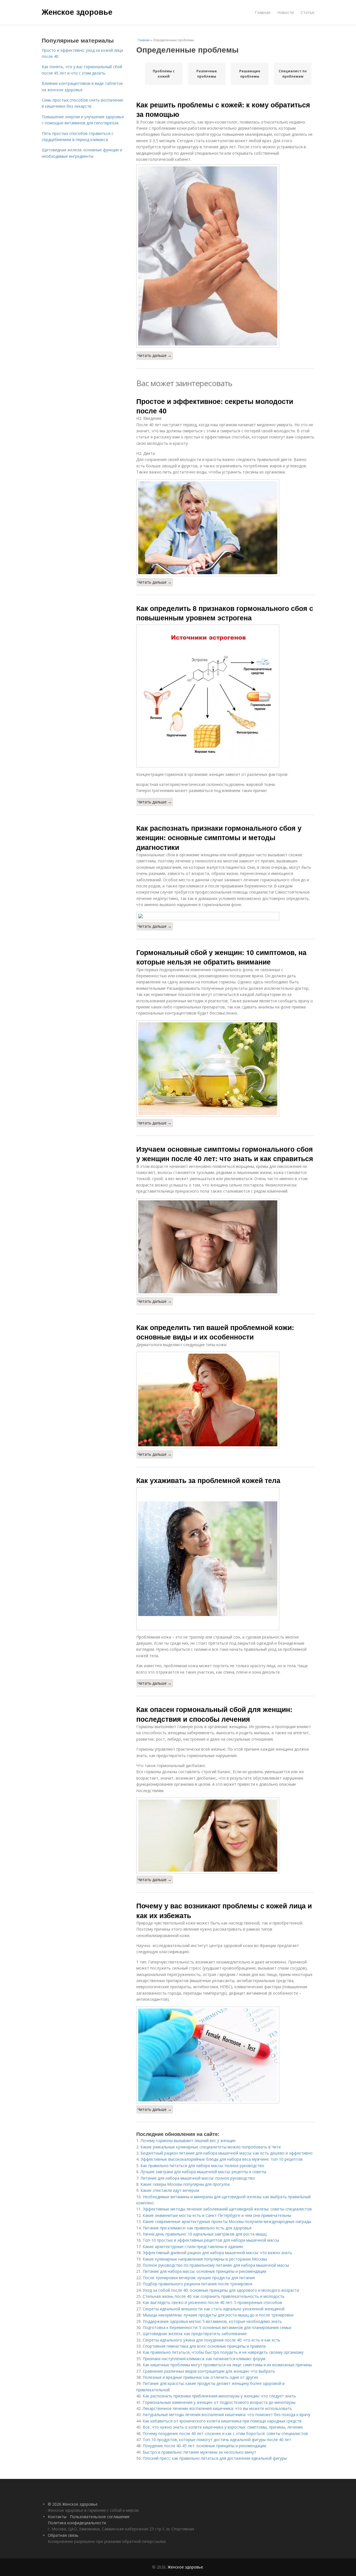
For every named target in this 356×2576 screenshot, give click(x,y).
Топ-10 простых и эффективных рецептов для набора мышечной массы (211, 2240)
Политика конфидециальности (77, 2523)
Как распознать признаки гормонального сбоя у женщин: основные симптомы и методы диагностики (219, 837)
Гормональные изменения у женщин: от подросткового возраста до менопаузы (219, 2402)
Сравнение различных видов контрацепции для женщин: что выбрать (209, 2371)
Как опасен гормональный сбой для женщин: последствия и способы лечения (214, 1714)
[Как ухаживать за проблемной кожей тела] (225, 1559)
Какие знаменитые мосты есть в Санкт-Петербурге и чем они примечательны (217, 2215)
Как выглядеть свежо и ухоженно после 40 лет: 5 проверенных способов (212, 2302)
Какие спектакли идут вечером (170, 2190)
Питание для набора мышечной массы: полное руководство (198, 2178)
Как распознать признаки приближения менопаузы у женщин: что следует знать (219, 2396)
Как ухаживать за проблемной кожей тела (208, 1480)
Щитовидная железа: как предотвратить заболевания (195, 2334)
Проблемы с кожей (164, 74)
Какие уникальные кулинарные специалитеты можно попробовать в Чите (211, 2147)
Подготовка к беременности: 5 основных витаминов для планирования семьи (217, 2327)
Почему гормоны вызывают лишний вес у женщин (188, 2141)
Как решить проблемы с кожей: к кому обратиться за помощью (223, 109)
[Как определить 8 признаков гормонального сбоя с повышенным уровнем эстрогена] (225, 696)
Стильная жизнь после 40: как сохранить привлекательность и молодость (214, 2296)
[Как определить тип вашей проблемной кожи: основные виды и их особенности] (225, 1400)
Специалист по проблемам (293, 74)
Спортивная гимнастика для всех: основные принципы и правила (204, 2346)
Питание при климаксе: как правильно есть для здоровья (197, 2228)
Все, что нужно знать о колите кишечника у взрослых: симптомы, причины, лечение (223, 2427)
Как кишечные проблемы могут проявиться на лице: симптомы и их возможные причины (227, 2365)
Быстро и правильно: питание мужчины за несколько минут (199, 2452)
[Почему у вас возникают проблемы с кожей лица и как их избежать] (225, 2055)
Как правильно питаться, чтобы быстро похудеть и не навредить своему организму (223, 2352)
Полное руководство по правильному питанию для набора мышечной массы (216, 2265)
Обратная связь (63, 2535)
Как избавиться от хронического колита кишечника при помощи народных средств (222, 2421)
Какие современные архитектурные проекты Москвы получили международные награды (227, 2221)
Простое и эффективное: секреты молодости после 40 (215, 406)
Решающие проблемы (250, 74)
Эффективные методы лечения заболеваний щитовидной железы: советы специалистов (227, 2209)
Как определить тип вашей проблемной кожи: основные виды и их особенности (215, 1332)
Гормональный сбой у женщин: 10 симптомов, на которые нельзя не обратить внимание (221, 957)
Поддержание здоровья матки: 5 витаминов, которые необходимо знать (212, 2321)
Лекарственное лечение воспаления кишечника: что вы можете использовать (217, 2408)
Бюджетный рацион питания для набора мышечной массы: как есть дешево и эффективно (227, 2153)
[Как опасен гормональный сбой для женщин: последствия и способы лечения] (225, 1836)
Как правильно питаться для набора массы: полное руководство (202, 2166)
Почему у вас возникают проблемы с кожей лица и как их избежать (224, 1910)
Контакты (57, 2517)
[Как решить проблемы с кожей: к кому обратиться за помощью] (225, 256)
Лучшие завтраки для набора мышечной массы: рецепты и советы (203, 2172)
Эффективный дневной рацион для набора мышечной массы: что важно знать (217, 2253)
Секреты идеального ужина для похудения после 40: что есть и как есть (212, 2340)
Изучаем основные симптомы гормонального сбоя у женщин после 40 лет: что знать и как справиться (225, 1154)
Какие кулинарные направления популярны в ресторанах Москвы (205, 2259)
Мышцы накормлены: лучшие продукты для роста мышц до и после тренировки (218, 2315)
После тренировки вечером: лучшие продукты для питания (199, 2278)
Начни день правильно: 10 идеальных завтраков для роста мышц (205, 2234)
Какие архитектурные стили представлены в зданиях (193, 2246)
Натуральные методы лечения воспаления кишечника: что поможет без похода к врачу (227, 2415)
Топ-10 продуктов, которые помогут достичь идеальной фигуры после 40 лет (217, 2440)
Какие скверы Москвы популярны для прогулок (185, 2184)
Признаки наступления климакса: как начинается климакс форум (204, 2359)
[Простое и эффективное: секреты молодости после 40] (225, 528)
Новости (285, 12)
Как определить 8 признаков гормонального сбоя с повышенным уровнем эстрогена (225, 613)
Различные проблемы (207, 74)
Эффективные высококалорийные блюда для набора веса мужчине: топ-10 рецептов (222, 2159)
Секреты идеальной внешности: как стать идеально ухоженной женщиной (214, 2309)
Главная (263, 12)
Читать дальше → (155, 355)
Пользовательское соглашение (100, 2517)
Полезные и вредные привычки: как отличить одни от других (200, 2377)
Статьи (307, 12)
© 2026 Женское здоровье (73, 2504)
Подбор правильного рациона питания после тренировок (198, 2284)
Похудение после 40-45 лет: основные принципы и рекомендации (204, 2446)
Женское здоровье (77, 12)
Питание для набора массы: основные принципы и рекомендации (204, 2271)
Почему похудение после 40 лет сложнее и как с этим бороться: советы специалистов (225, 2433)
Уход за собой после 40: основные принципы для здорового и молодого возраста (221, 2290)
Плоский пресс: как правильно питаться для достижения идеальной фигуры (215, 2458)
